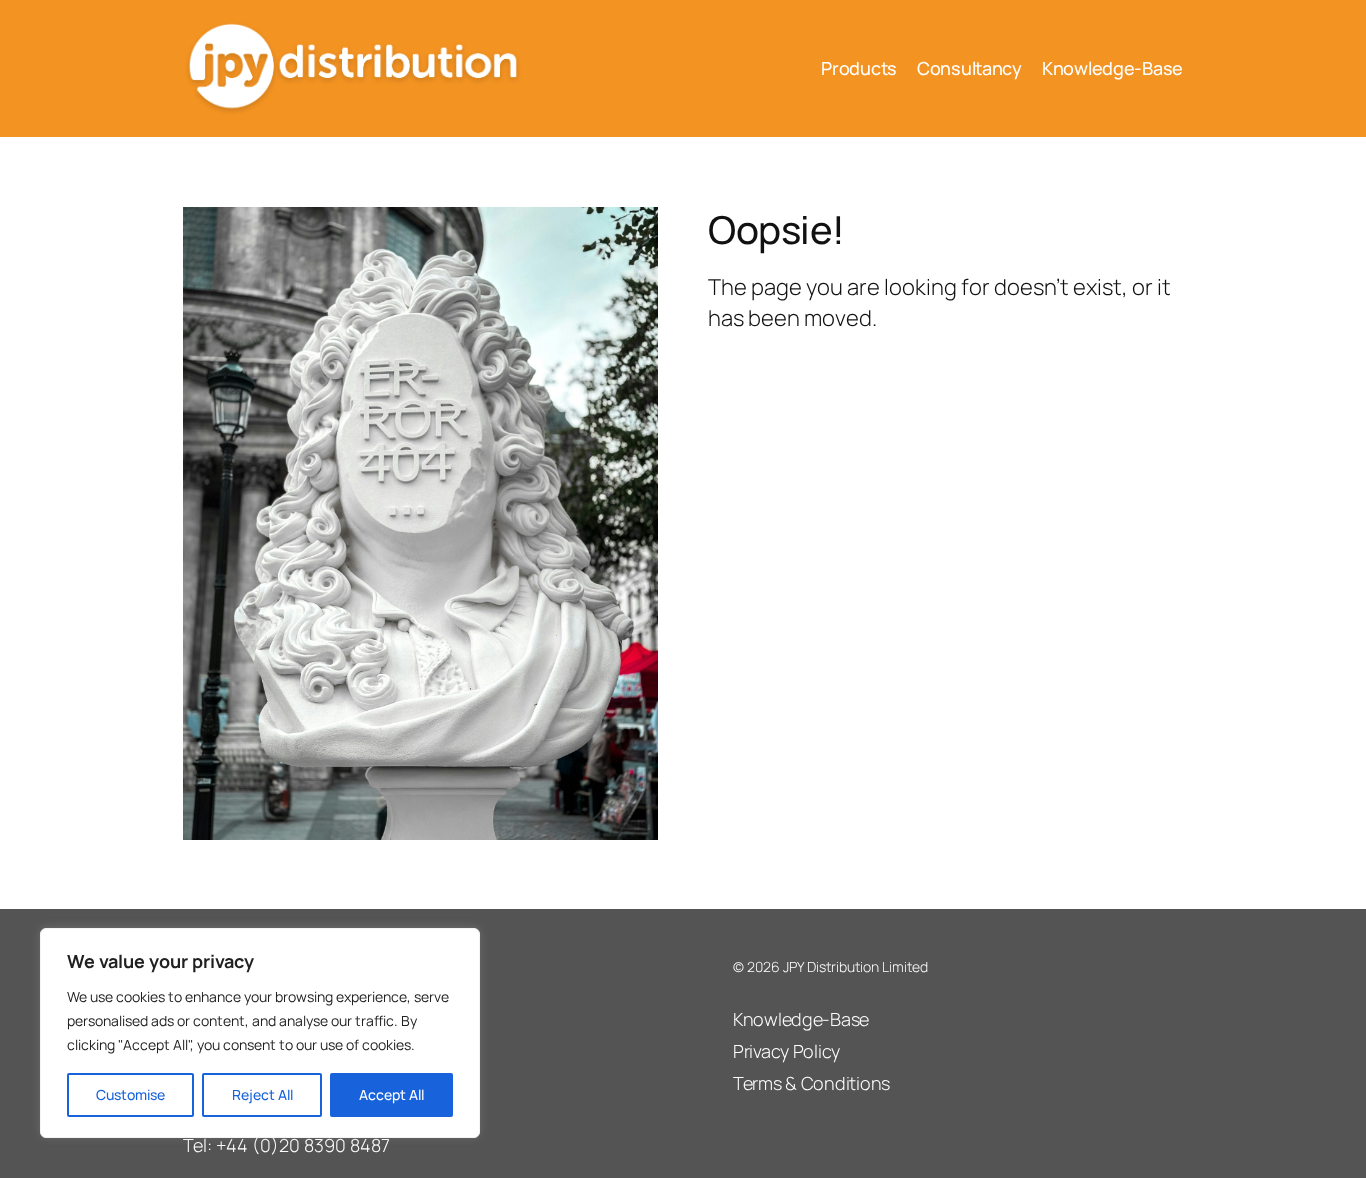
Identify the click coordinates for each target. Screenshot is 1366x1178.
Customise (130, 1094)
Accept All (391, 1094)
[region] (260, 1033)
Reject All (262, 1094)
